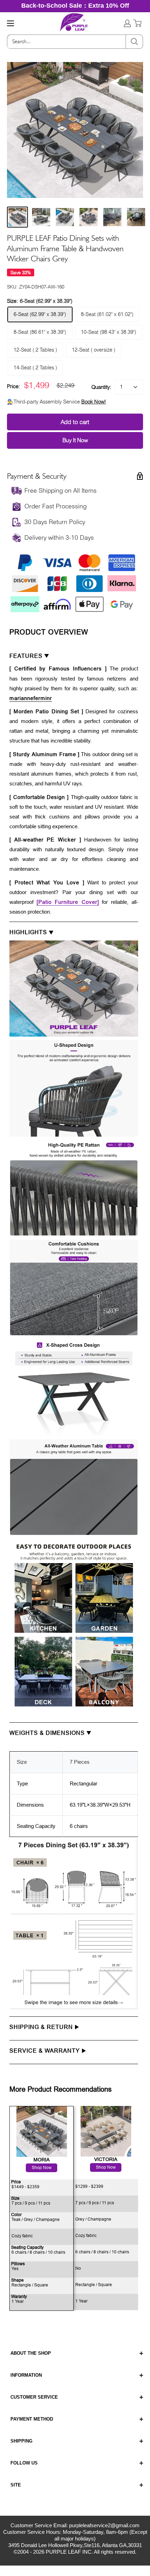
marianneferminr (31, 698)
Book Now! (94, 402)
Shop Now (106, 2167)
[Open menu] (10, 23)
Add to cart (75, 422)
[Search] (134, 42)
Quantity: (101, 387)
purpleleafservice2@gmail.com (104, 2525)
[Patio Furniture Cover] (68, 902)
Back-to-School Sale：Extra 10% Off (75, 6)
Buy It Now (75, 440)
